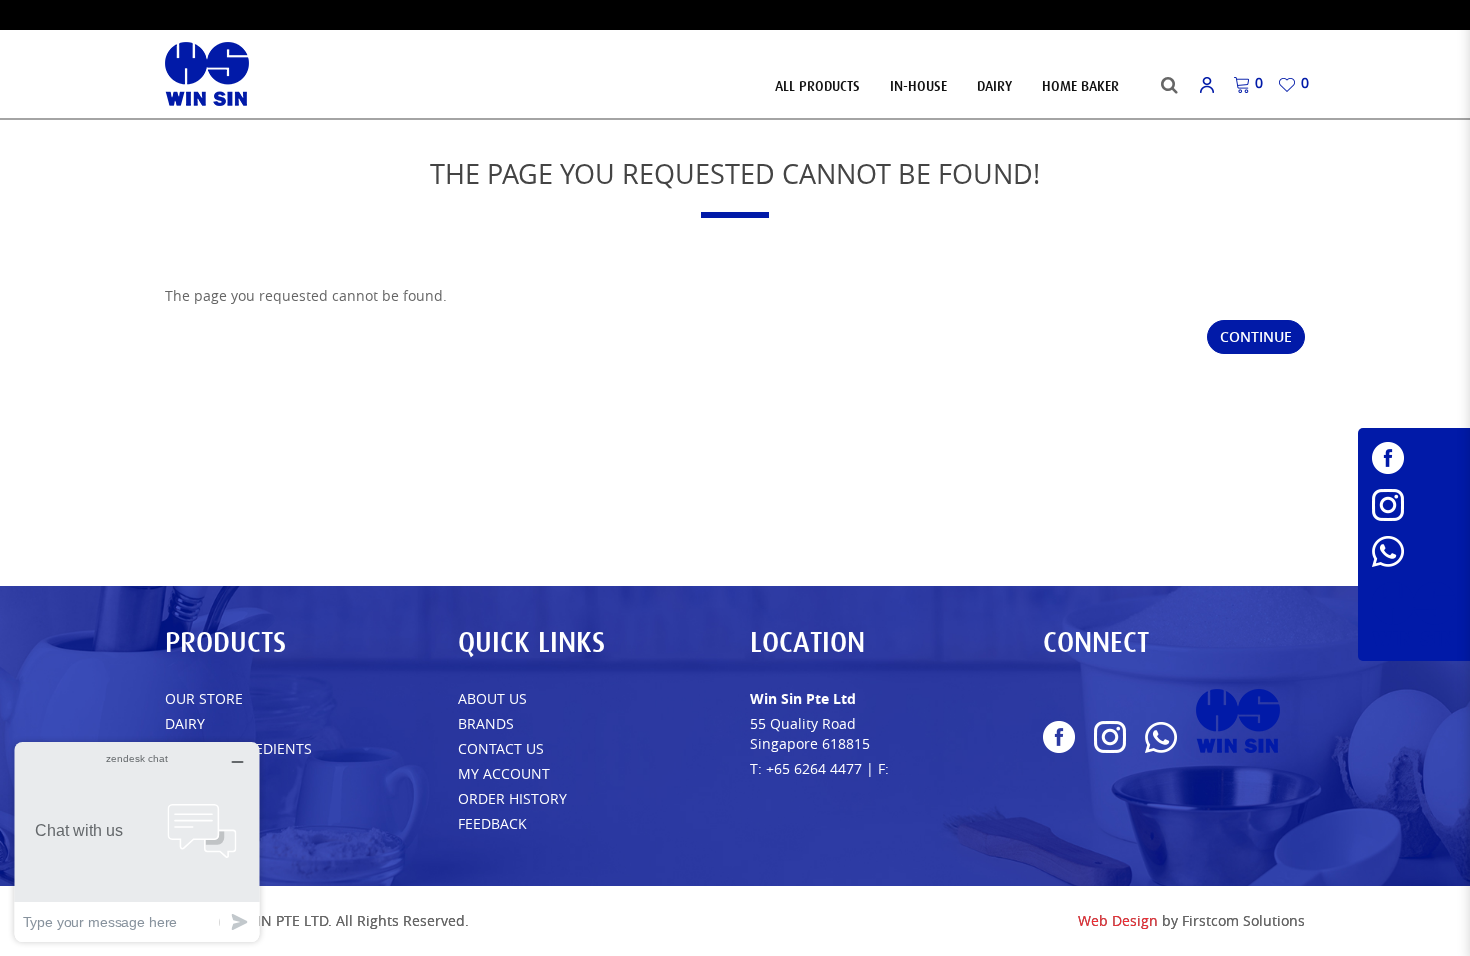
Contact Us (501, 748)
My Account (504, 773)
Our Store (204, 698)
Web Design (1118, 920)
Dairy (185, 723)
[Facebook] (1414, 458)
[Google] (1414, 614)
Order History (512, 798)
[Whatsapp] (1414, 551)
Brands (486, 723)
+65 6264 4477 (814, 768)
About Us (492, 698)
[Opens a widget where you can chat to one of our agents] (137, 841)
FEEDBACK (492, 823)
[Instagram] (1414, 505)
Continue (1256, 336)
